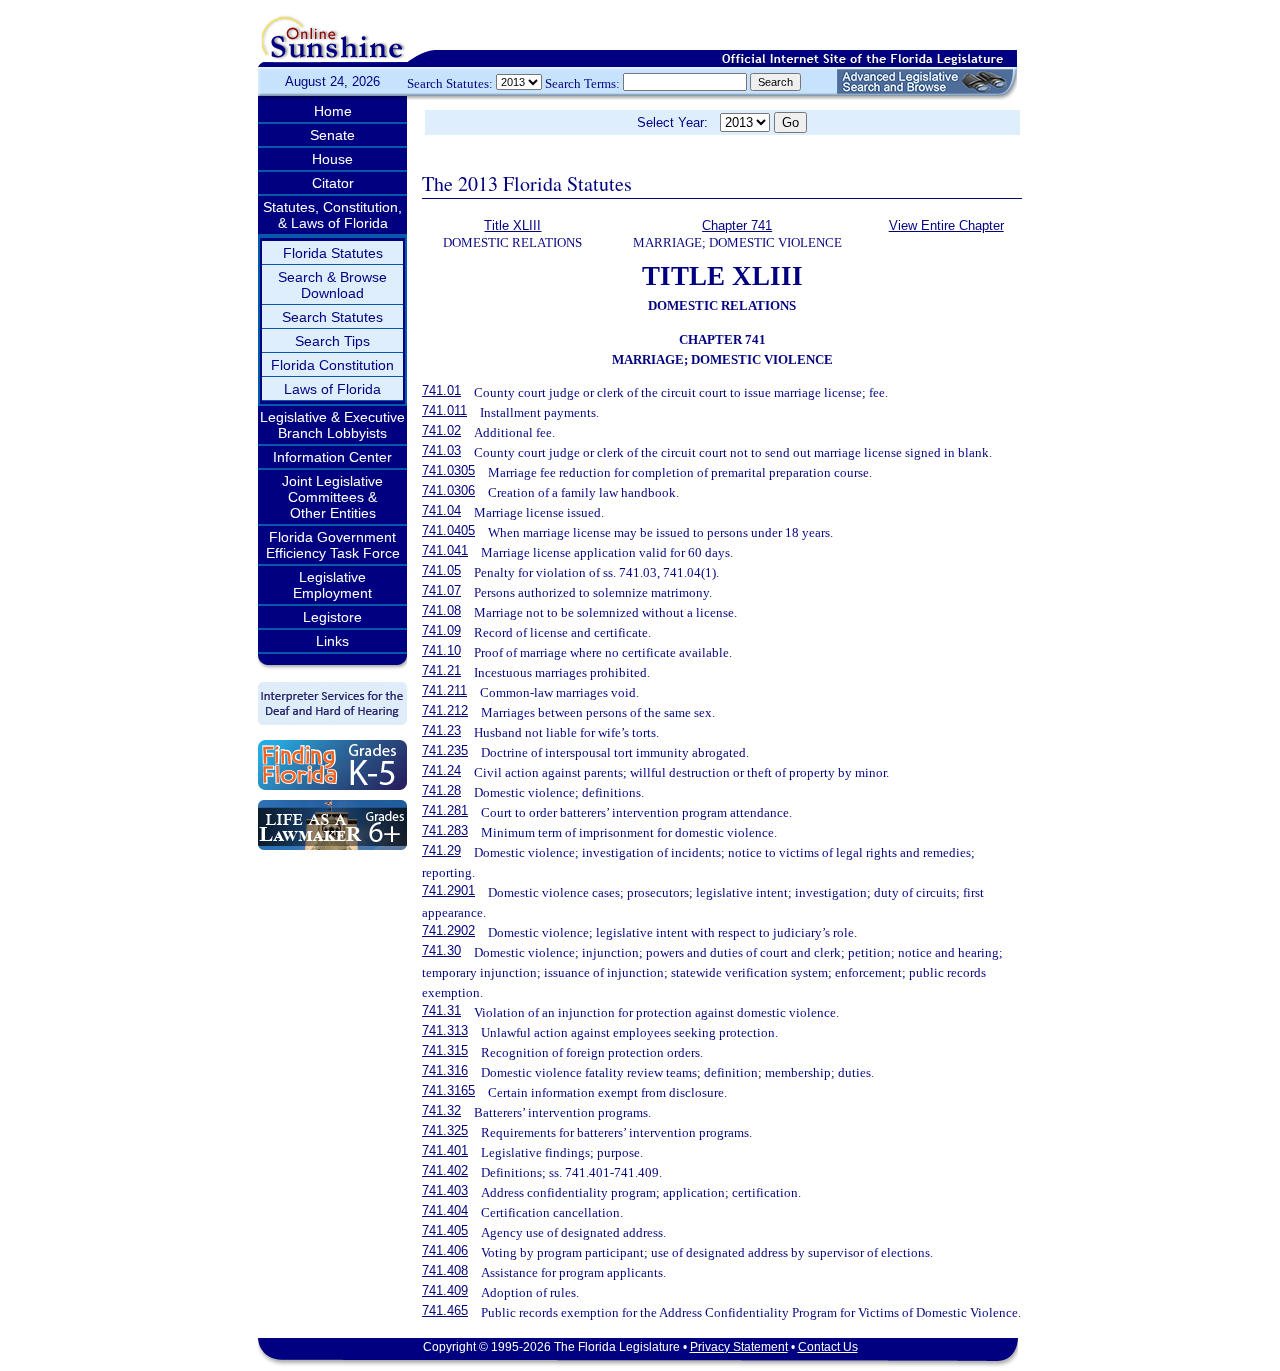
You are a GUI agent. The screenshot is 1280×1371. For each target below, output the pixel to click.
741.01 (441, 390)
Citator (333, 183)
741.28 (441, 790)
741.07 (441, 590)
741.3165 (448, 1090)
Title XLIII (512, 225)
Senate (332, 135)
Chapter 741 (737, 225)
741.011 (444, 410)
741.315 (445, 1050)
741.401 (445, 1150)
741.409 (445, 1290)
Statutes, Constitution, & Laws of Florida (332, 215)
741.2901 (448, 890)
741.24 (441, 770)
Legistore (332, 617)
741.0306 (448, 490)
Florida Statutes (333, 253)
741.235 (445, 750)
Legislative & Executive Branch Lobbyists (332, 425)
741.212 (445, 710)
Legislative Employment (332, 585)
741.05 (441, 570)
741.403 (445, 1190)
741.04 (441, 510)
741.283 (445, 830)
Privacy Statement (739, 1347)
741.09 (441, 630)
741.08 (441, 610)
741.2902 (448, 930)
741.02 (441, 430)
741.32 (441, 1110)
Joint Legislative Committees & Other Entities (332, 497)
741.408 (445, 1270)
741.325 (445, 1130)
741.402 (445, 1170)
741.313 (445, 1030)
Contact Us (828, 1347)
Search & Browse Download (332, 285)
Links (332, 641)
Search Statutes (332, 317)
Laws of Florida (332, 389)
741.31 (441, 1010)
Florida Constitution (332, 365)
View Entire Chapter (946, 225)
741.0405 (448, 530)
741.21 (441, 670)
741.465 (445, 1310)
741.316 (445, 1070)
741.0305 (448, 470)
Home (333, 111)
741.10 (441, 650)
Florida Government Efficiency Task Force (333, 545)
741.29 (441, 850)
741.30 (441, 950)
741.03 (441, 450)
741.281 (445, 810)
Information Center (332, 457)
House (332, 159)
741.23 (441, 730)
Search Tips (332, 341)
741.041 (445, 550)
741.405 (445, 1230)
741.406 (445, 1250)
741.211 (444, 690)
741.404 (445, 1210)
